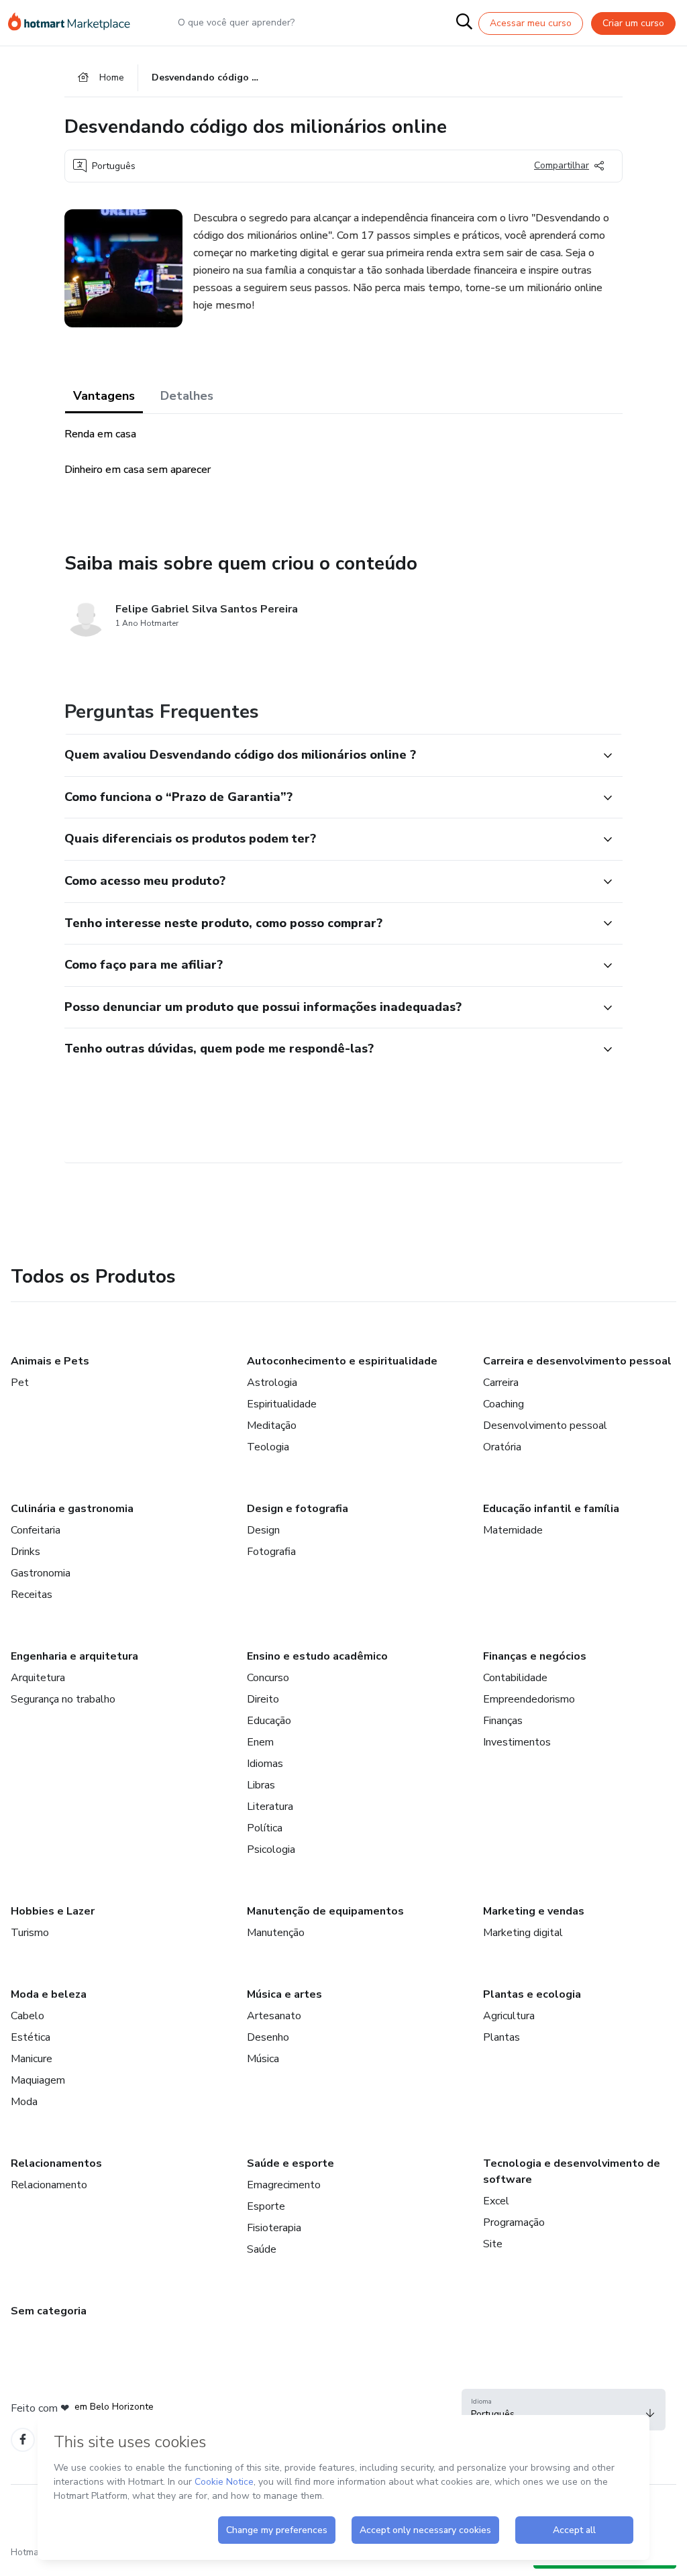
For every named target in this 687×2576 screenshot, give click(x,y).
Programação (514, 2222)
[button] (329, 755)
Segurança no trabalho (63, 1699)
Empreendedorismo (529, 1699)
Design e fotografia (298, 1509)
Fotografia (271, 1552)
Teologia (268, 1447)
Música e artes (284, 1994)
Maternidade (513, 1530)
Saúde (262, 2249)
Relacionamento (49, 2185)
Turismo (30, 1933)
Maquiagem (38, 2080)
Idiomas (265, 1764)
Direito (263, 1699)
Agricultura (509, 2016)
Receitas (32, 1595)
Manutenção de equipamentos (325, 1911)
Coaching (504, 1404)
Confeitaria (36, 1530)
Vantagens (104, 396)
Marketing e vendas (534, 1911)
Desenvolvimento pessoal (545, 1426)
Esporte (266, 2206)
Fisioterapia (274, 2228)
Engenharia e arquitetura (74, 1656)
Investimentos (517, 1742)
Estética (31, 2037)
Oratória (502, 1447)
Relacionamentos (56, 2163)
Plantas (501, 2037)
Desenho (268, 2037)
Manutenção (276, 1933)
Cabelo (28, 2016)
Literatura (270, 1807)
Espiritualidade (282, 1404)
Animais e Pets (50, 1361)
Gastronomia (41, 1573)
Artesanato (274, 2016)
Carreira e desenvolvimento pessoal (577, 1361)
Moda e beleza (49, 1994)
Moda (24, 2102)
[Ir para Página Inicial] (75, 23)
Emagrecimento (284, 2185)
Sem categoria (49, 2311)
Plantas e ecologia (532, 1994)
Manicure (32, 2059)
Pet (20, 1383)
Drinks (25, 1552)
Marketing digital (523, 1933)
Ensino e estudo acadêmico (317, 1656)
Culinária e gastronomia (72, 1509)
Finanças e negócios (535, 1656)
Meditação (272, 1426)
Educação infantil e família (551, 1509)
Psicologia (271, 1849)
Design (263, 1530)
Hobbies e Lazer (53, 1911)
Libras (261, 1785)
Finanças (503, 1721)
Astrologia (272, 1383)
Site (493, 2244)
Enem (260, 1742)
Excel (496, 2201)
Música (263, 2059)
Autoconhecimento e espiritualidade (342, 1361)
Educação (269, 1721)
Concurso (268, 1678)
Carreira (501, 1383)
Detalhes (187, 396)
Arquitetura (38, 1678)
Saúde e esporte (290, 2163)
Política (265, 1828)
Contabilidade (515, 1678)
